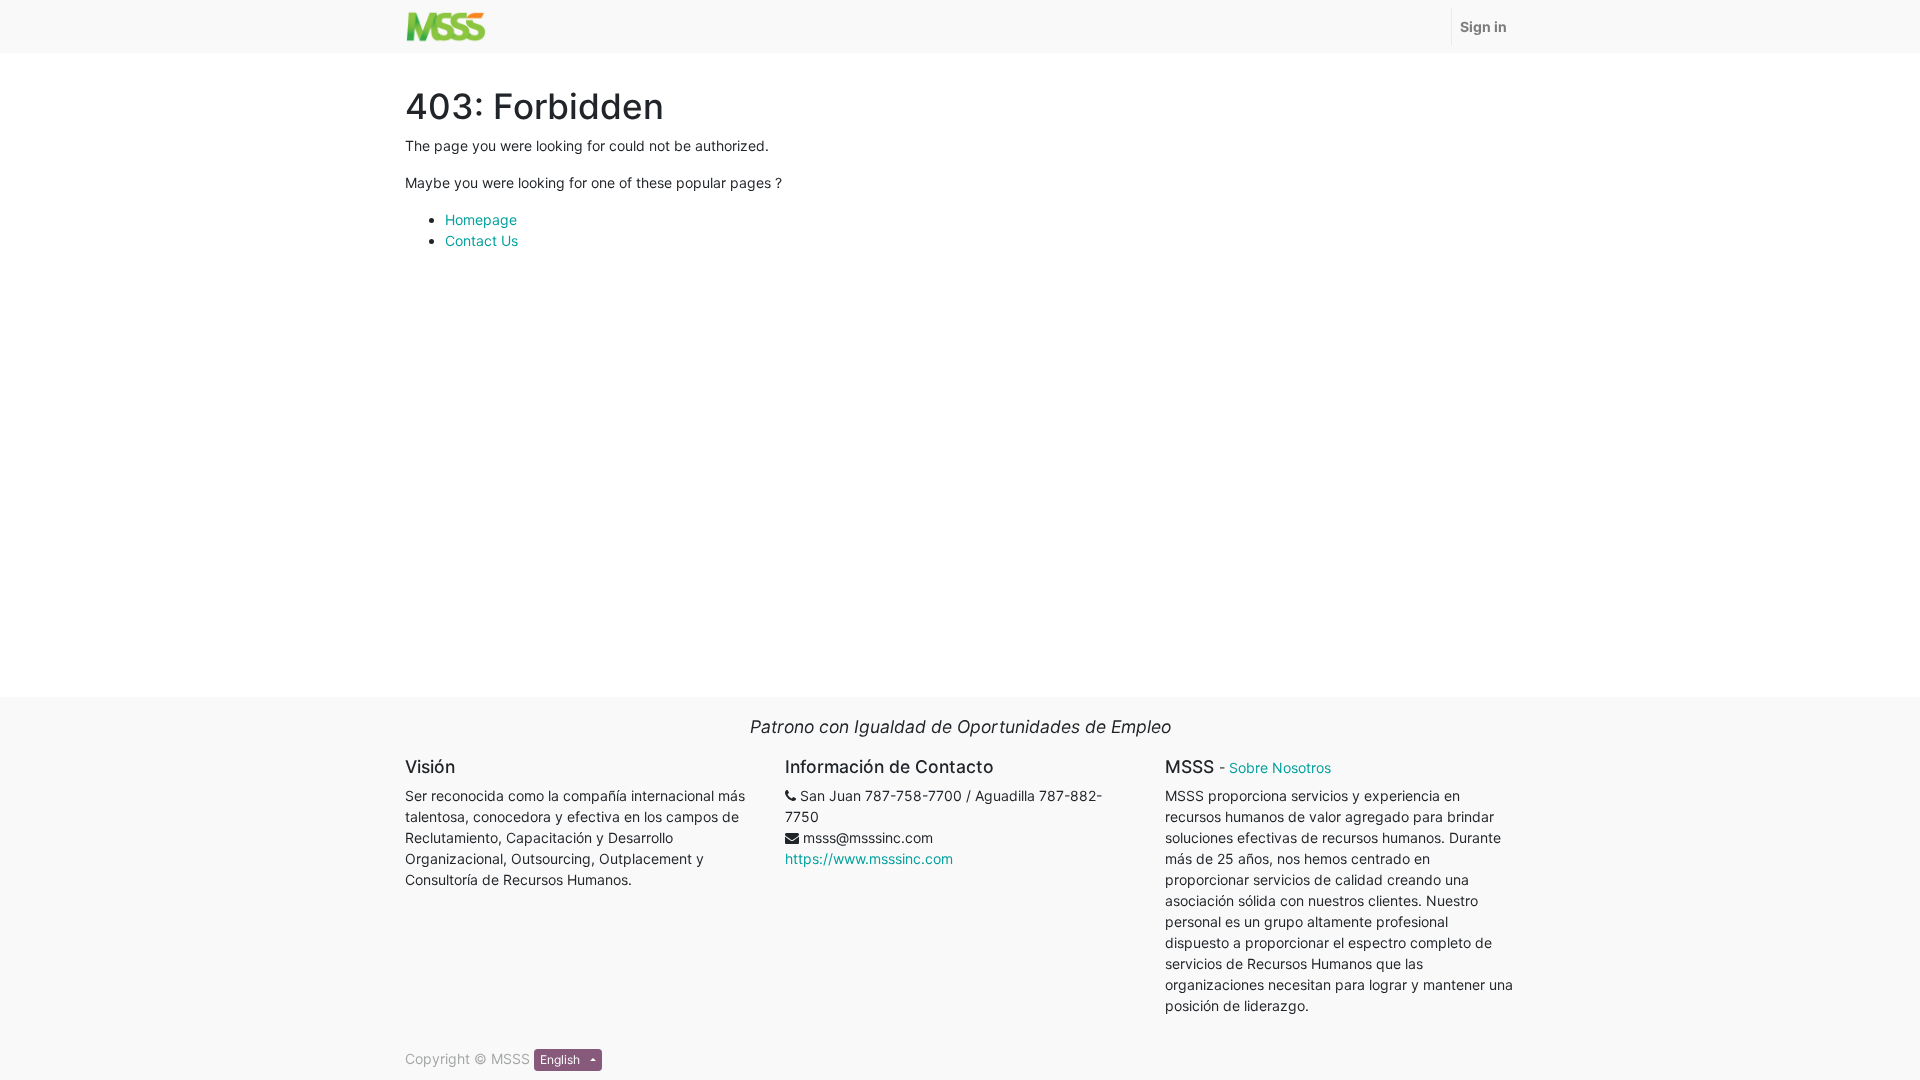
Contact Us (481, 240)
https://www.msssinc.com (869, 858)
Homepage (481, 219)
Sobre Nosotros (1280, 767)
